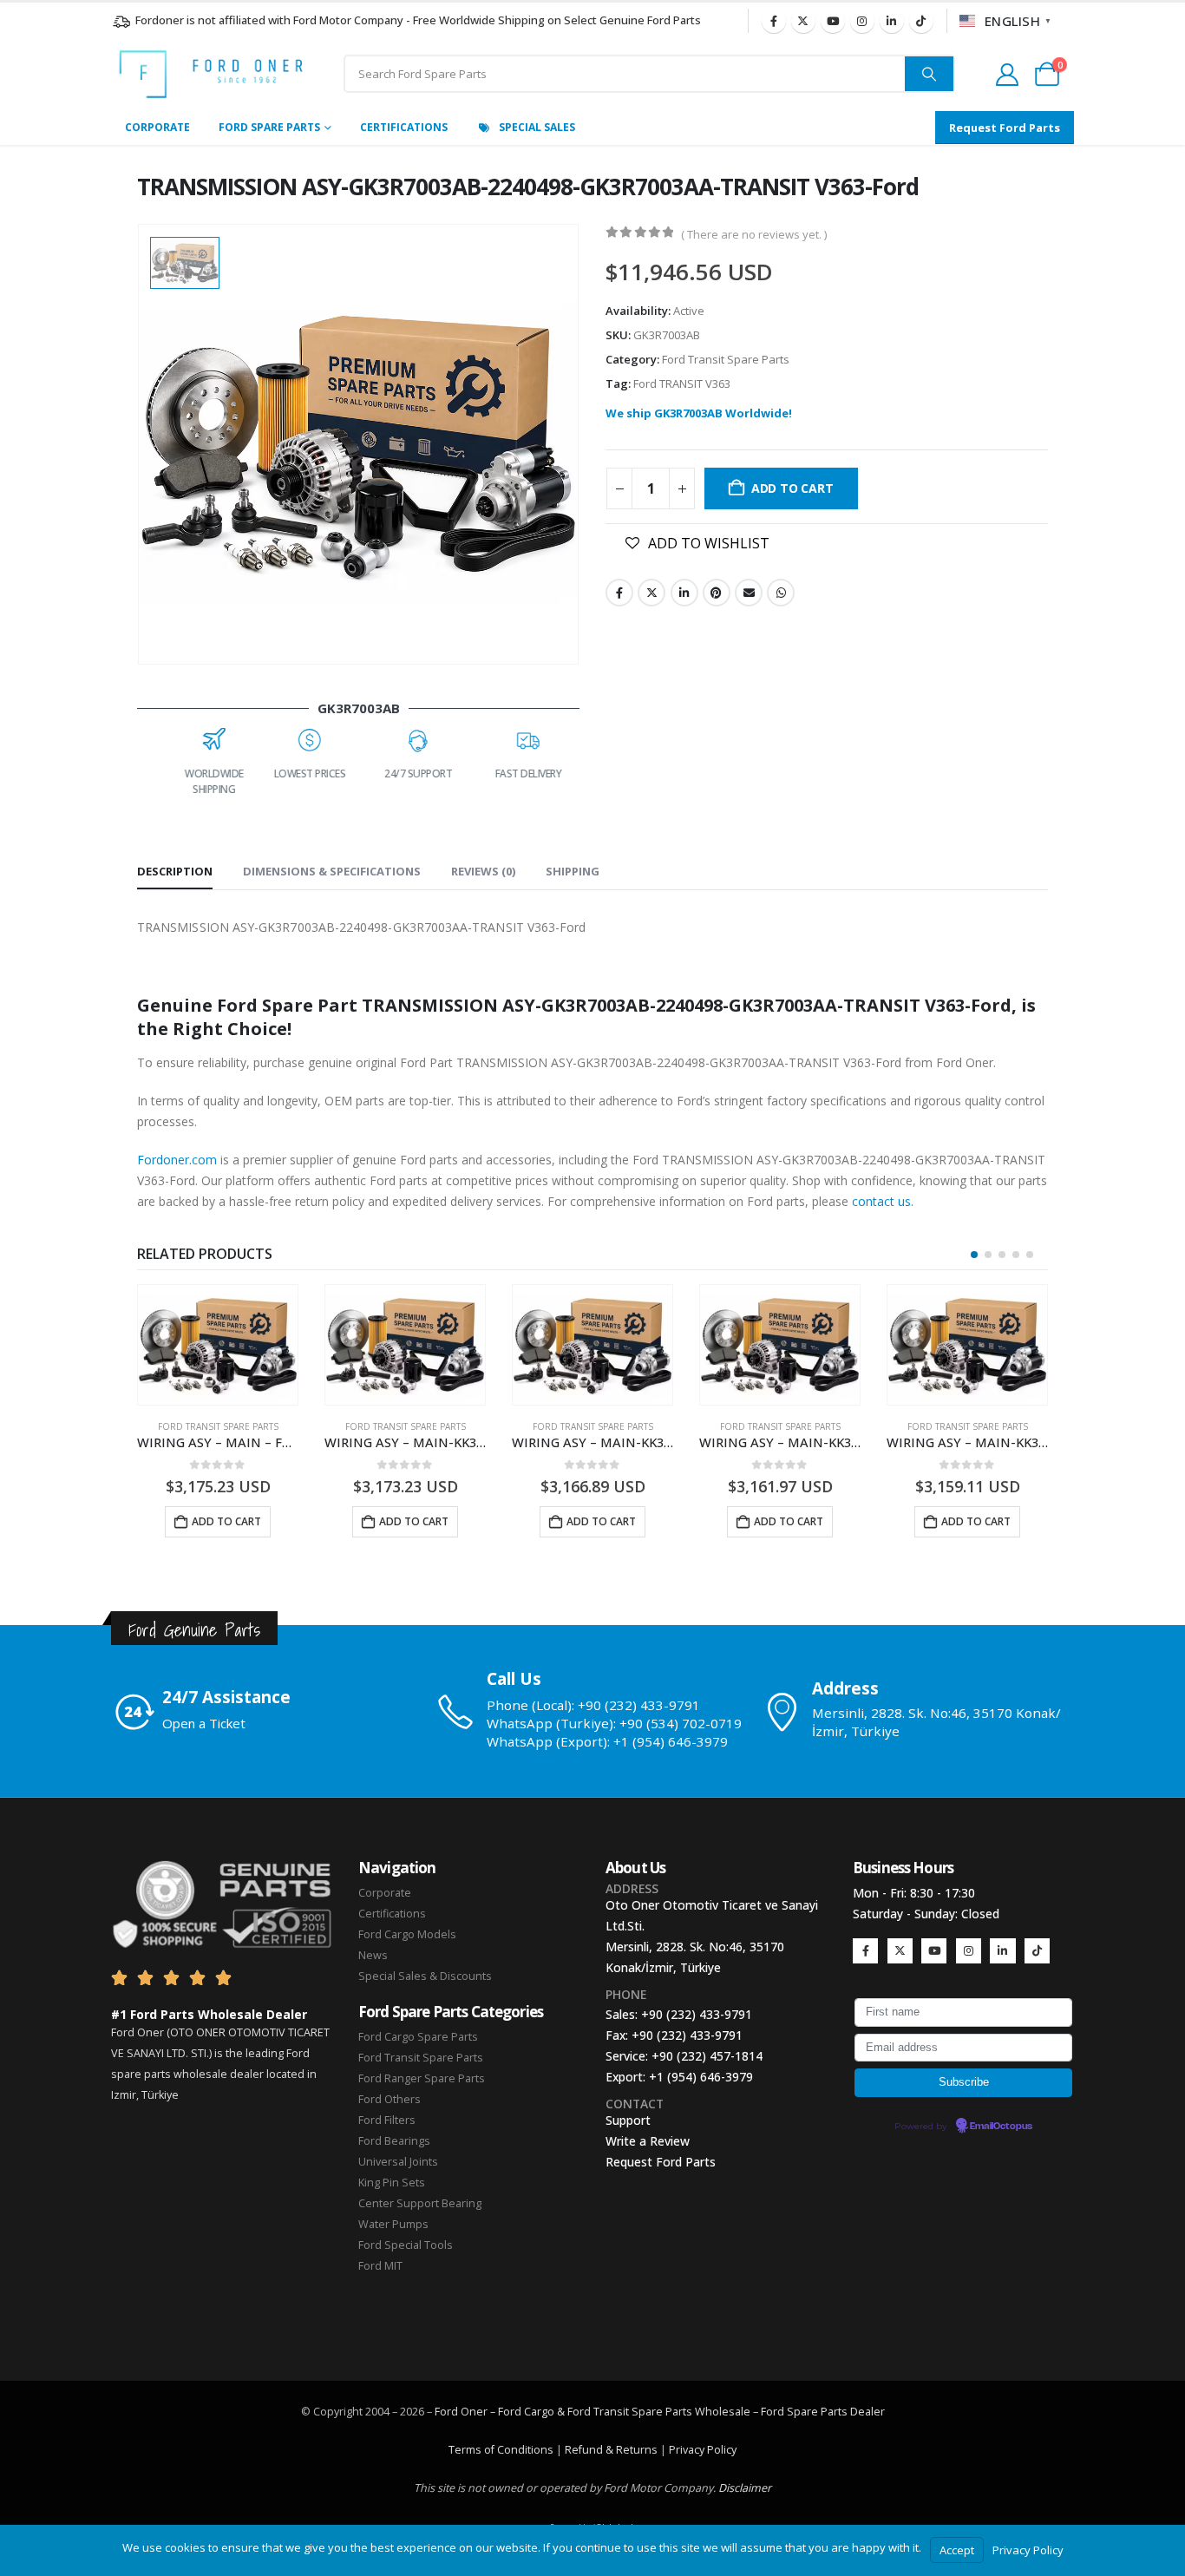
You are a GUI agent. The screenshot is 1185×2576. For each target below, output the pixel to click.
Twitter (651, 593)
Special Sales (537, 127)
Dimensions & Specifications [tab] (332, 871)
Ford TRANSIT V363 (682, 383)
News (373, 1955)
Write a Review (648, 2141)
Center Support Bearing (420, 2203)
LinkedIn (684, 593)
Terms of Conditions (501, 2450)
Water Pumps (393, 2224)
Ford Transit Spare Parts (726, 359)
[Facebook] (774, 21)
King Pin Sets (392, 2183)
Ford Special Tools (406, 2245)
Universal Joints (398, 2162)
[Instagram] (862, 21)
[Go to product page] (218, 1345)
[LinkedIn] (892, 21)
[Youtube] (833, 21)
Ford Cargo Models (407, 1934)
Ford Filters (387, 2120)
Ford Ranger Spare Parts (422, 2078)
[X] (803, 21)
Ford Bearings (394, 2141)
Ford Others (390, 2099)
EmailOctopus (1001, 2127)
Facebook (619, 593)
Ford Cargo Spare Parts (418, 2037)
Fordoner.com (177, 1160)
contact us (881, 1201)
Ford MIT (380, 2266)
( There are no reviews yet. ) (754, 234)
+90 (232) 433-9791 (697, 2014)
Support (628, 2120)
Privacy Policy (703, 2450)
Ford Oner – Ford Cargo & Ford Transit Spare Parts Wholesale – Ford (611, 2412)
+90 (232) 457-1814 (707, 2056)
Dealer (866, 2412)
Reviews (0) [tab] (483, 871)
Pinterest (717, 593)
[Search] (929, 74)
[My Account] (1007, 75)
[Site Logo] (211, 74)
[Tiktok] (921, 21)
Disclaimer (745, 2488)
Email (749, 593)
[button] (974, 1255)
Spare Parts (817, 2412)
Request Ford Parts (661, 2162)
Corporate (157, 127)
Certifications (404, 127)
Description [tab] (175, 871)
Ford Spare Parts (269, 127)
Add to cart (792, 488)
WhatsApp (781, 593)
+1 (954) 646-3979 (701, 2077)
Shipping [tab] (573, 871)
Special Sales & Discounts (425, 1976)
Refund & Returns (611, 2450)
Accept (957, 2550)
